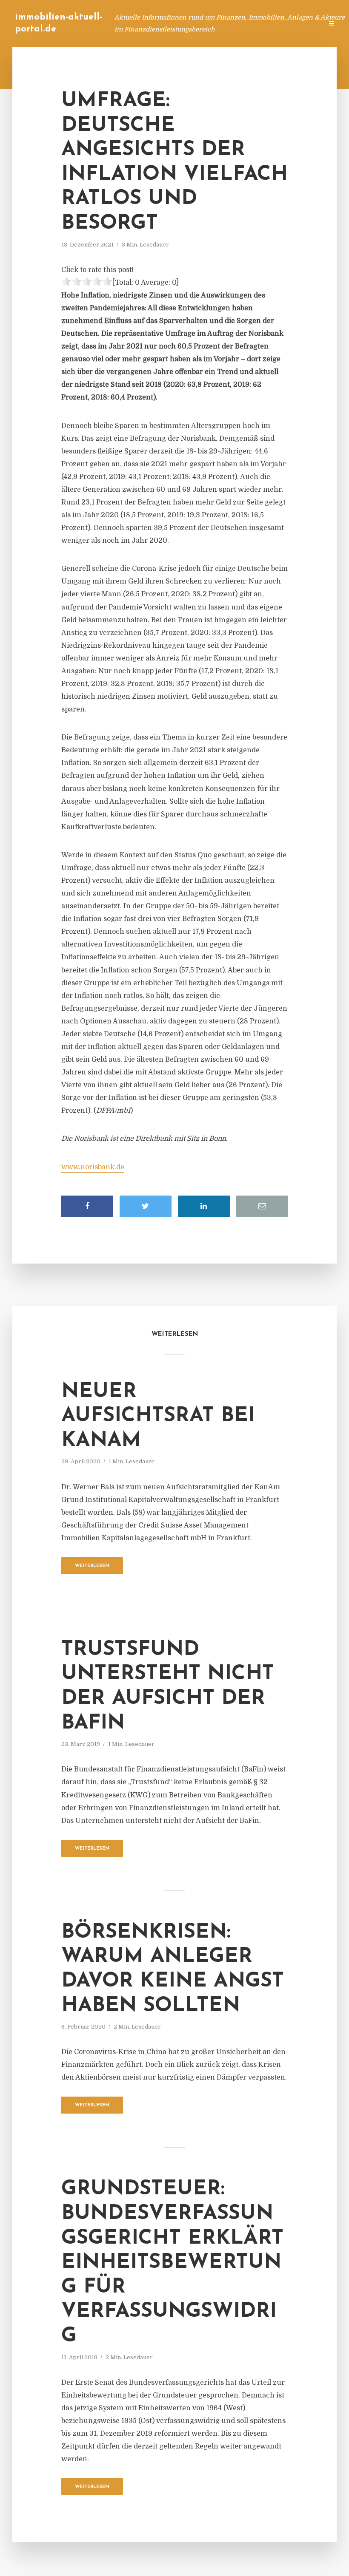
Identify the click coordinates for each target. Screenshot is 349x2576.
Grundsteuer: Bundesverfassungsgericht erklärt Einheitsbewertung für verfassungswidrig (172, 2263)
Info (181, 23)
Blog (155, 23)
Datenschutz (298, 23)
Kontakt (213, 23)
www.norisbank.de (93, 1167)
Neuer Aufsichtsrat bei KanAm (158, 1416)
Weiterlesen (92, 1566)
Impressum (252, 23)
